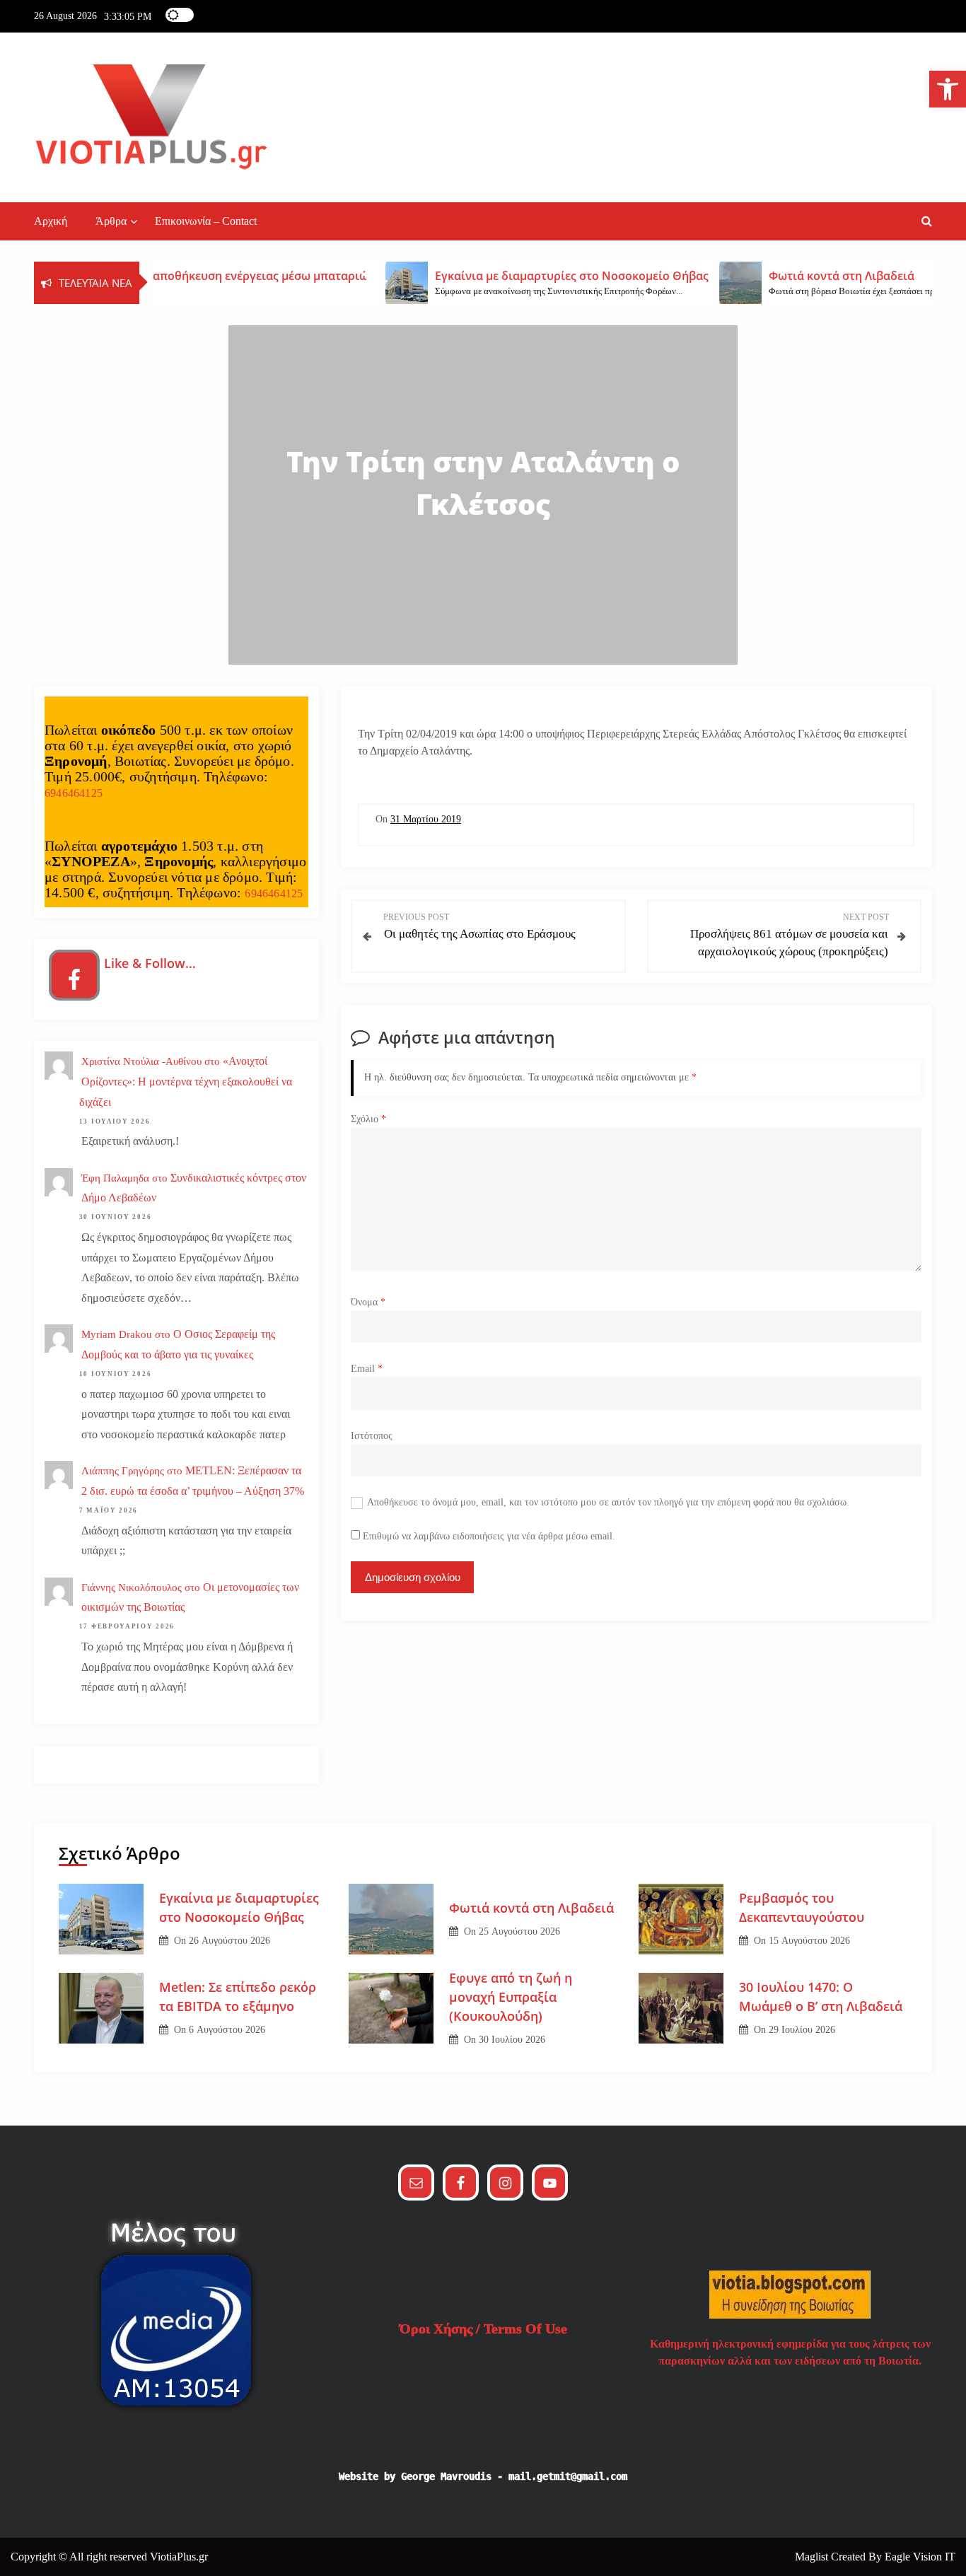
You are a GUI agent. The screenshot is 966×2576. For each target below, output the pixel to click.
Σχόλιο (368, 1119)
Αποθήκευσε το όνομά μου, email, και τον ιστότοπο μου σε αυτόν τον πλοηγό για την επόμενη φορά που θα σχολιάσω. (608, 1502)
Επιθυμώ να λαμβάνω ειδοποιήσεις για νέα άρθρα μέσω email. (489, 1536)
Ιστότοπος (372, 1436)
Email (367, 1369)
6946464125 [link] (74, 793)
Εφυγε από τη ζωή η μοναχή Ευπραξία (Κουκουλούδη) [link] (511, 1997)
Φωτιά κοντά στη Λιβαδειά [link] (531, 1908)
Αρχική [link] (51, 221)
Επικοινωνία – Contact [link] (206, 221)
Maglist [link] (813, 2557)
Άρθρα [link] (111, 221)
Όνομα (368, 1302)
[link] (948, 89)
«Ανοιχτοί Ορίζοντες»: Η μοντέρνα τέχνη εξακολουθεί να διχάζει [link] (186, 1082)
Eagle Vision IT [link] (920, 2557)
